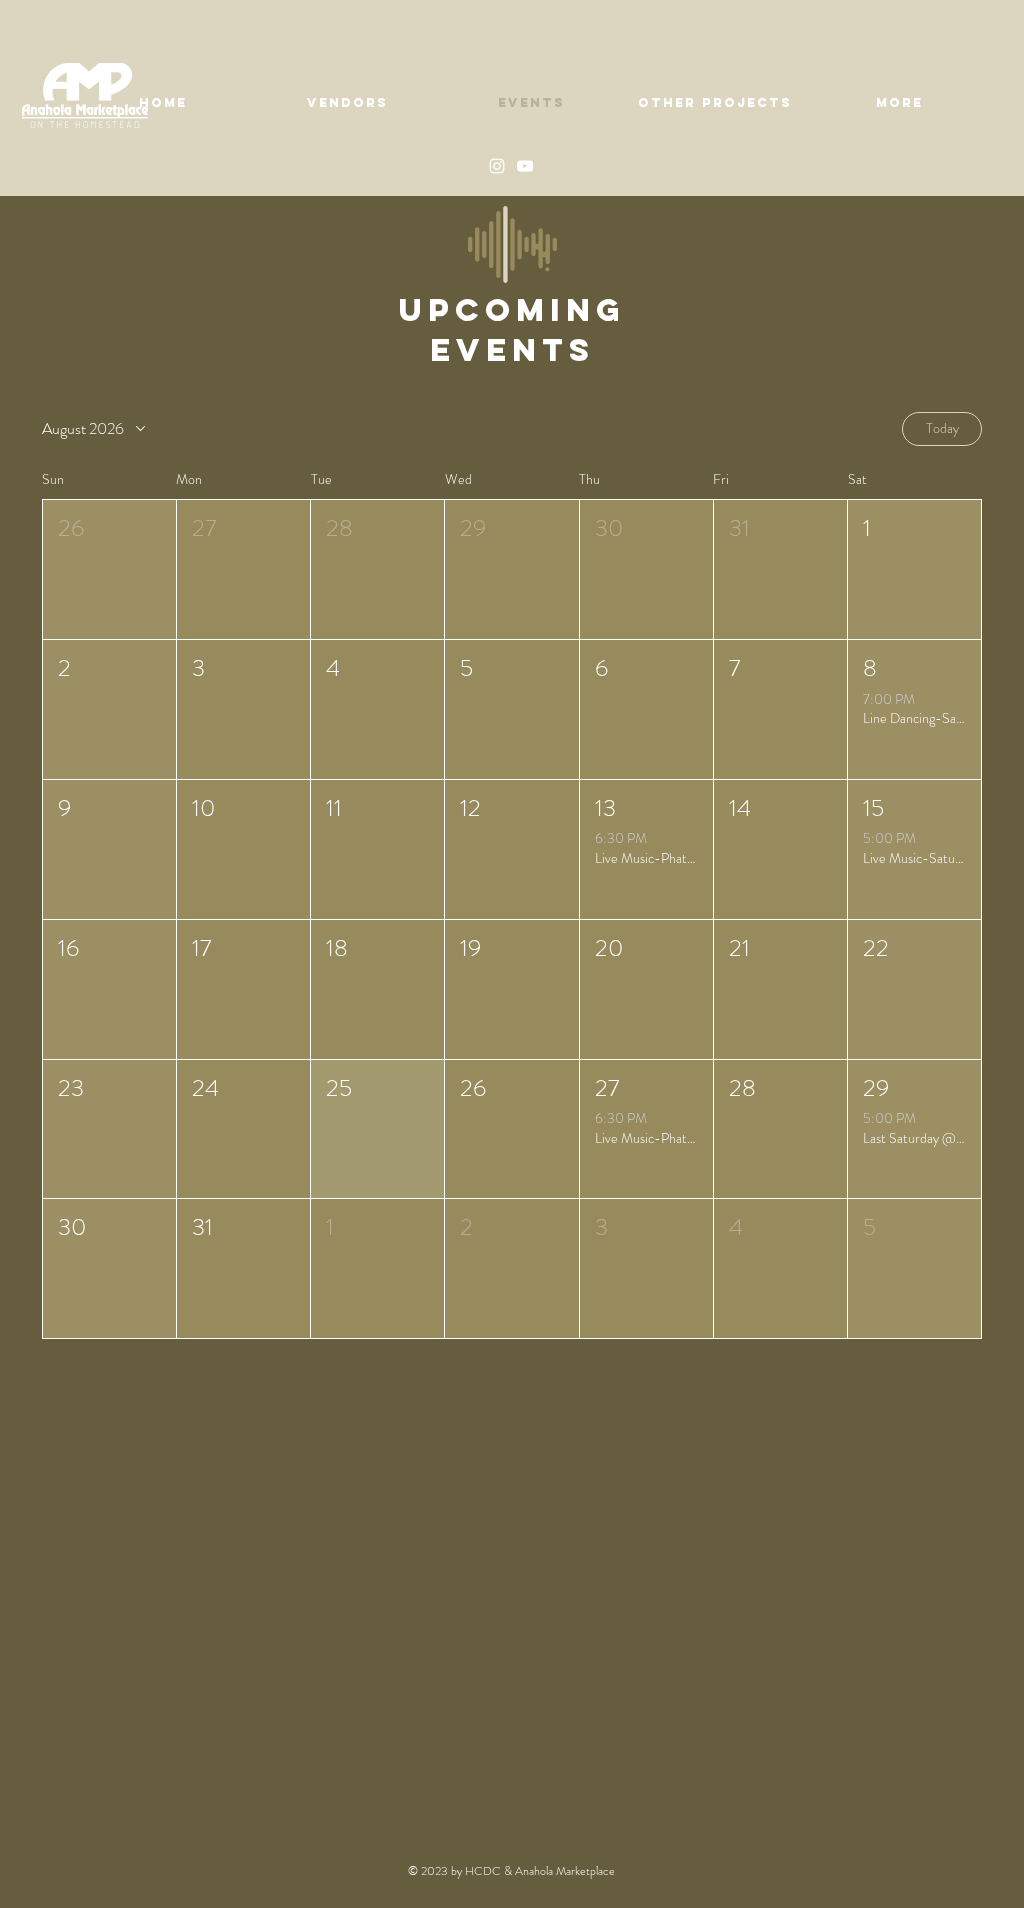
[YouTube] (525, 166)
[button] (109, 569)
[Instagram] (497, 166)
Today (942, 428)
